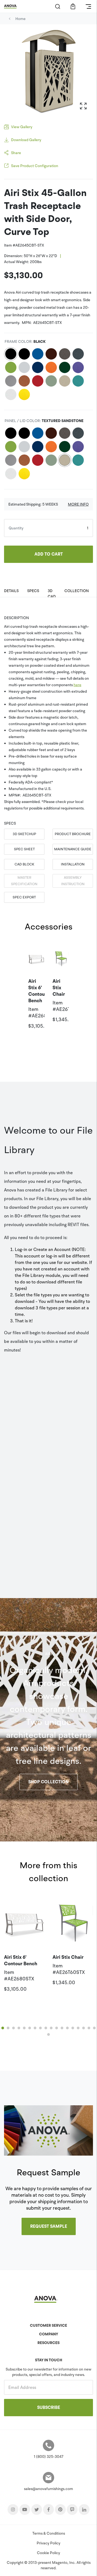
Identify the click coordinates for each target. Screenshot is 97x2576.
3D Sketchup (24, 834)
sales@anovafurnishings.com (48, 2489)
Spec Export (24, 897)
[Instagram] (13, 2509)
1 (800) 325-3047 (48, 2457)
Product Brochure (73, 834)
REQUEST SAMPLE (49, 2226)
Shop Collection (48, 1782)
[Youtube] (25, 2509)
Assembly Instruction (73, 881)
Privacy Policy (48, 2543)
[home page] (12, 6)
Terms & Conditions (49, 2533)
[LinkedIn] (84, 2509)
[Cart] (73, 6)
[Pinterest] (60, 2509)
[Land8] (72, 2509)
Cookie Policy (48, 2553)
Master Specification (24, 881)
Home (20, 19)
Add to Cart (49, 554)
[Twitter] (37, 2509)
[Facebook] (48, 2509)
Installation (73, 864)
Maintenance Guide (73, 849)
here (77, 685)
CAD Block (24, 864)
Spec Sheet (24, 849)
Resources (48, 2343)
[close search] (58, 6)
